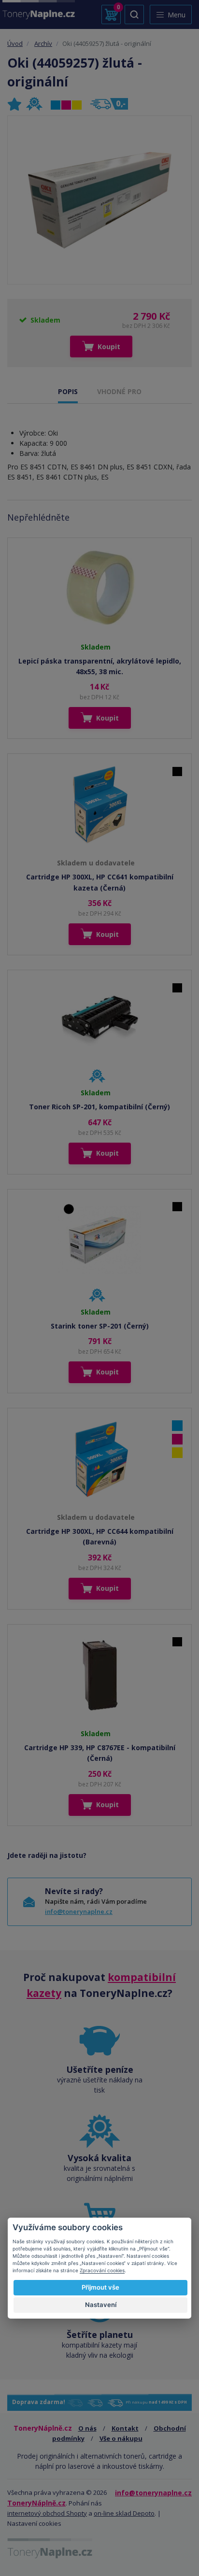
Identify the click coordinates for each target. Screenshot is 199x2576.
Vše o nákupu (121, 2438)
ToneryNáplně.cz (36, 2503)
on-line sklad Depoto (124, 2513)
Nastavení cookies (34, 2523)
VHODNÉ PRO (119, 391)
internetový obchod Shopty (47, 2513)
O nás (87, 2428)
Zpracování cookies (102, 2270)
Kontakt (125, 2428)
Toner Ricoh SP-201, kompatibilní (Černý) (99, 1107)
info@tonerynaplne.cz (79, 1911)
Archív (43, 43)
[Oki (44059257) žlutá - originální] (99, 200)
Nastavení (101, 2305)
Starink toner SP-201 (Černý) (100, 1326)
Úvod (15, 43)
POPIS (68, 391)
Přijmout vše (100, 2287)
